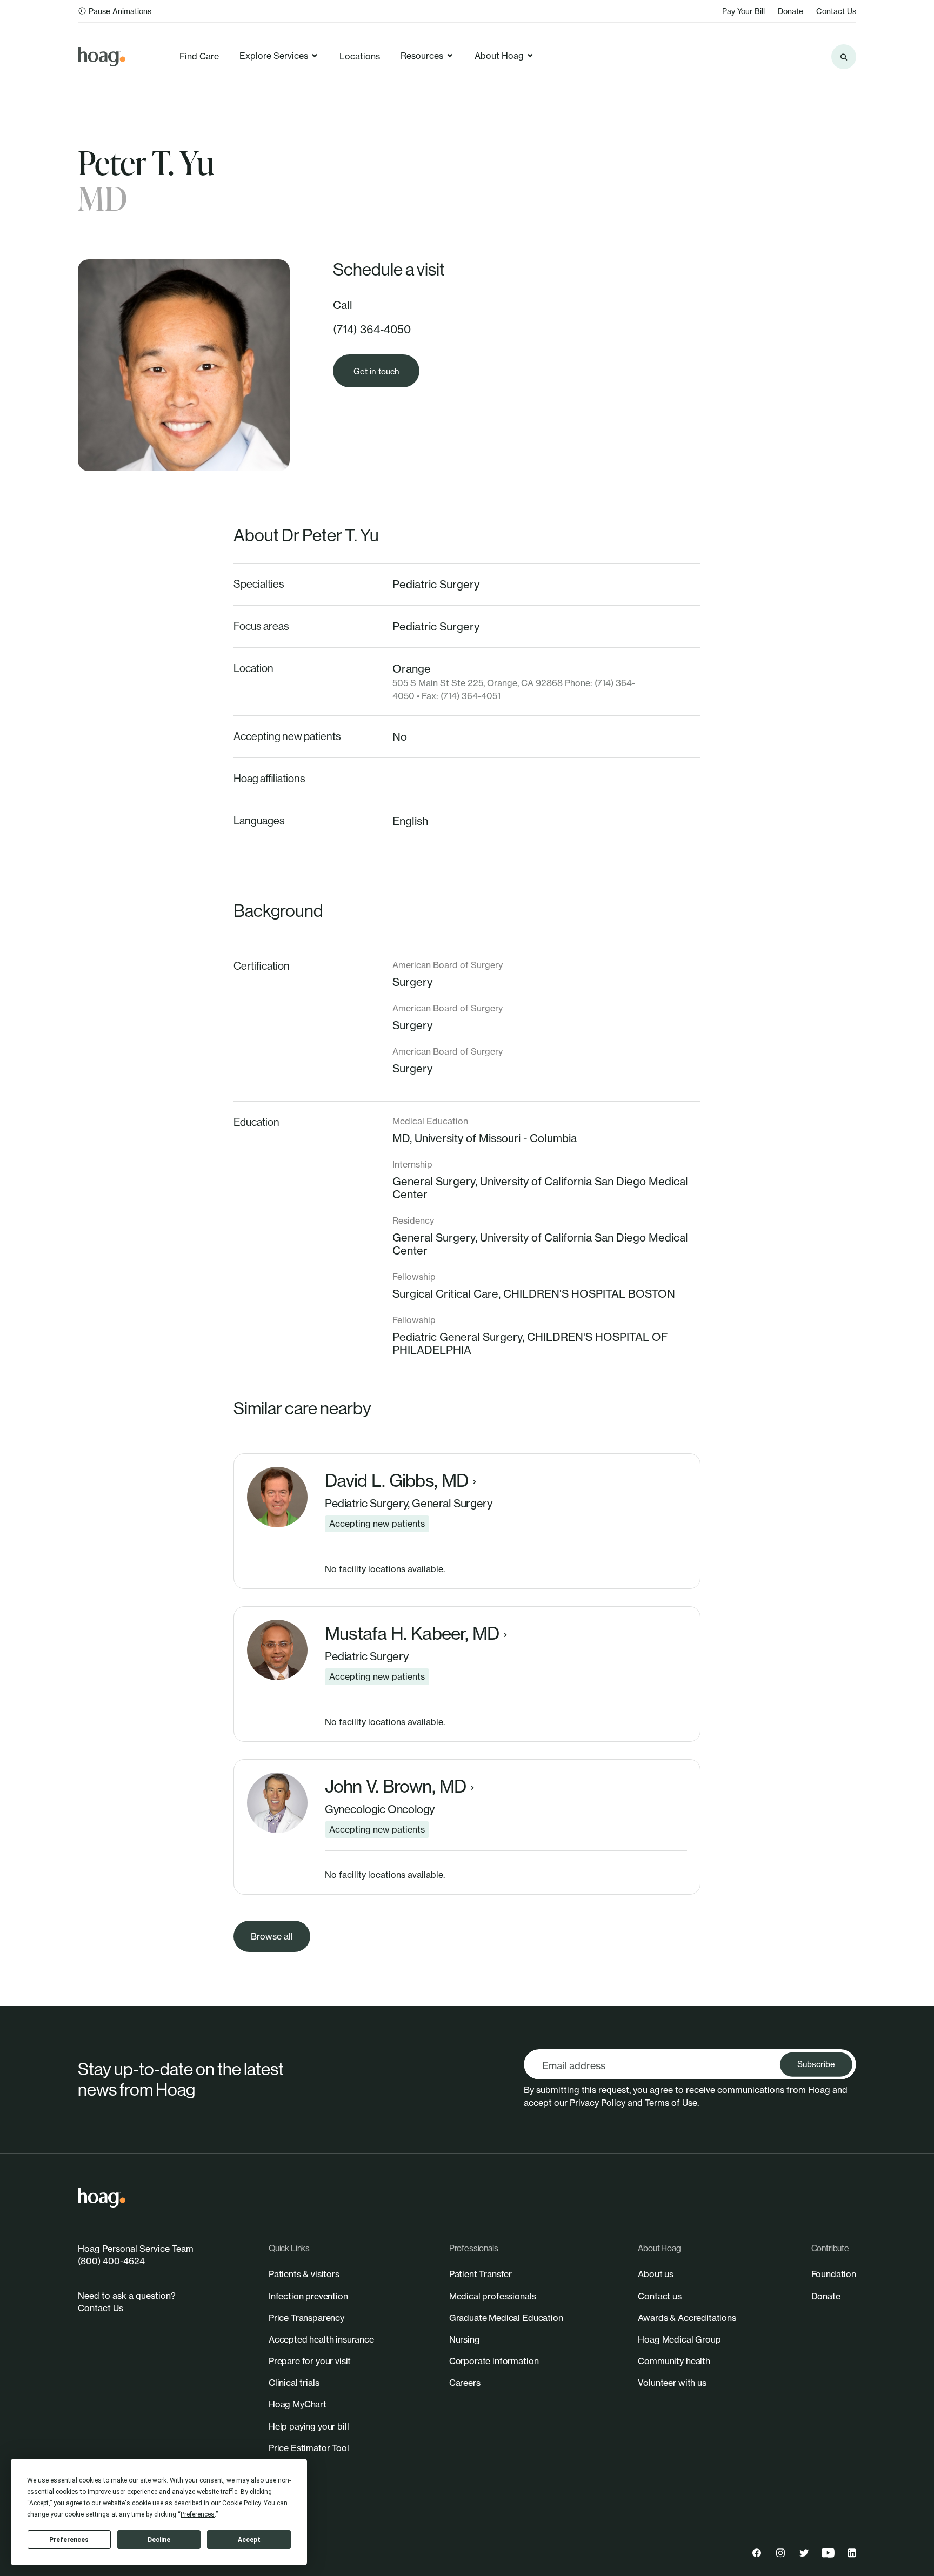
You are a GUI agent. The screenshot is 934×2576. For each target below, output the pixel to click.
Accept (249, 2540)
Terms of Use (671, 2103)
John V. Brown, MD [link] (395, 1787)
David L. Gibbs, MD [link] (396, 1481)
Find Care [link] (199, 56)
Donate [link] (790, 11)
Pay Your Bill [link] (743, 11)
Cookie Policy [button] (241, 2503)
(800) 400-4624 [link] (111, 2261)
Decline (159, 2540)
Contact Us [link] (836, 11)
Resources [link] (422, 56)
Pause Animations (120, 11)
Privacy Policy (598, 2103)
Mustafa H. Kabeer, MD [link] (412, 1634)
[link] (102, 57)
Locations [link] (360, 56)
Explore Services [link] (274, 56)
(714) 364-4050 (372, 329)
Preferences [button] (198, 2514)
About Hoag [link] (499, 56)
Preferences (69, 2540)
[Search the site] (844, 57)
